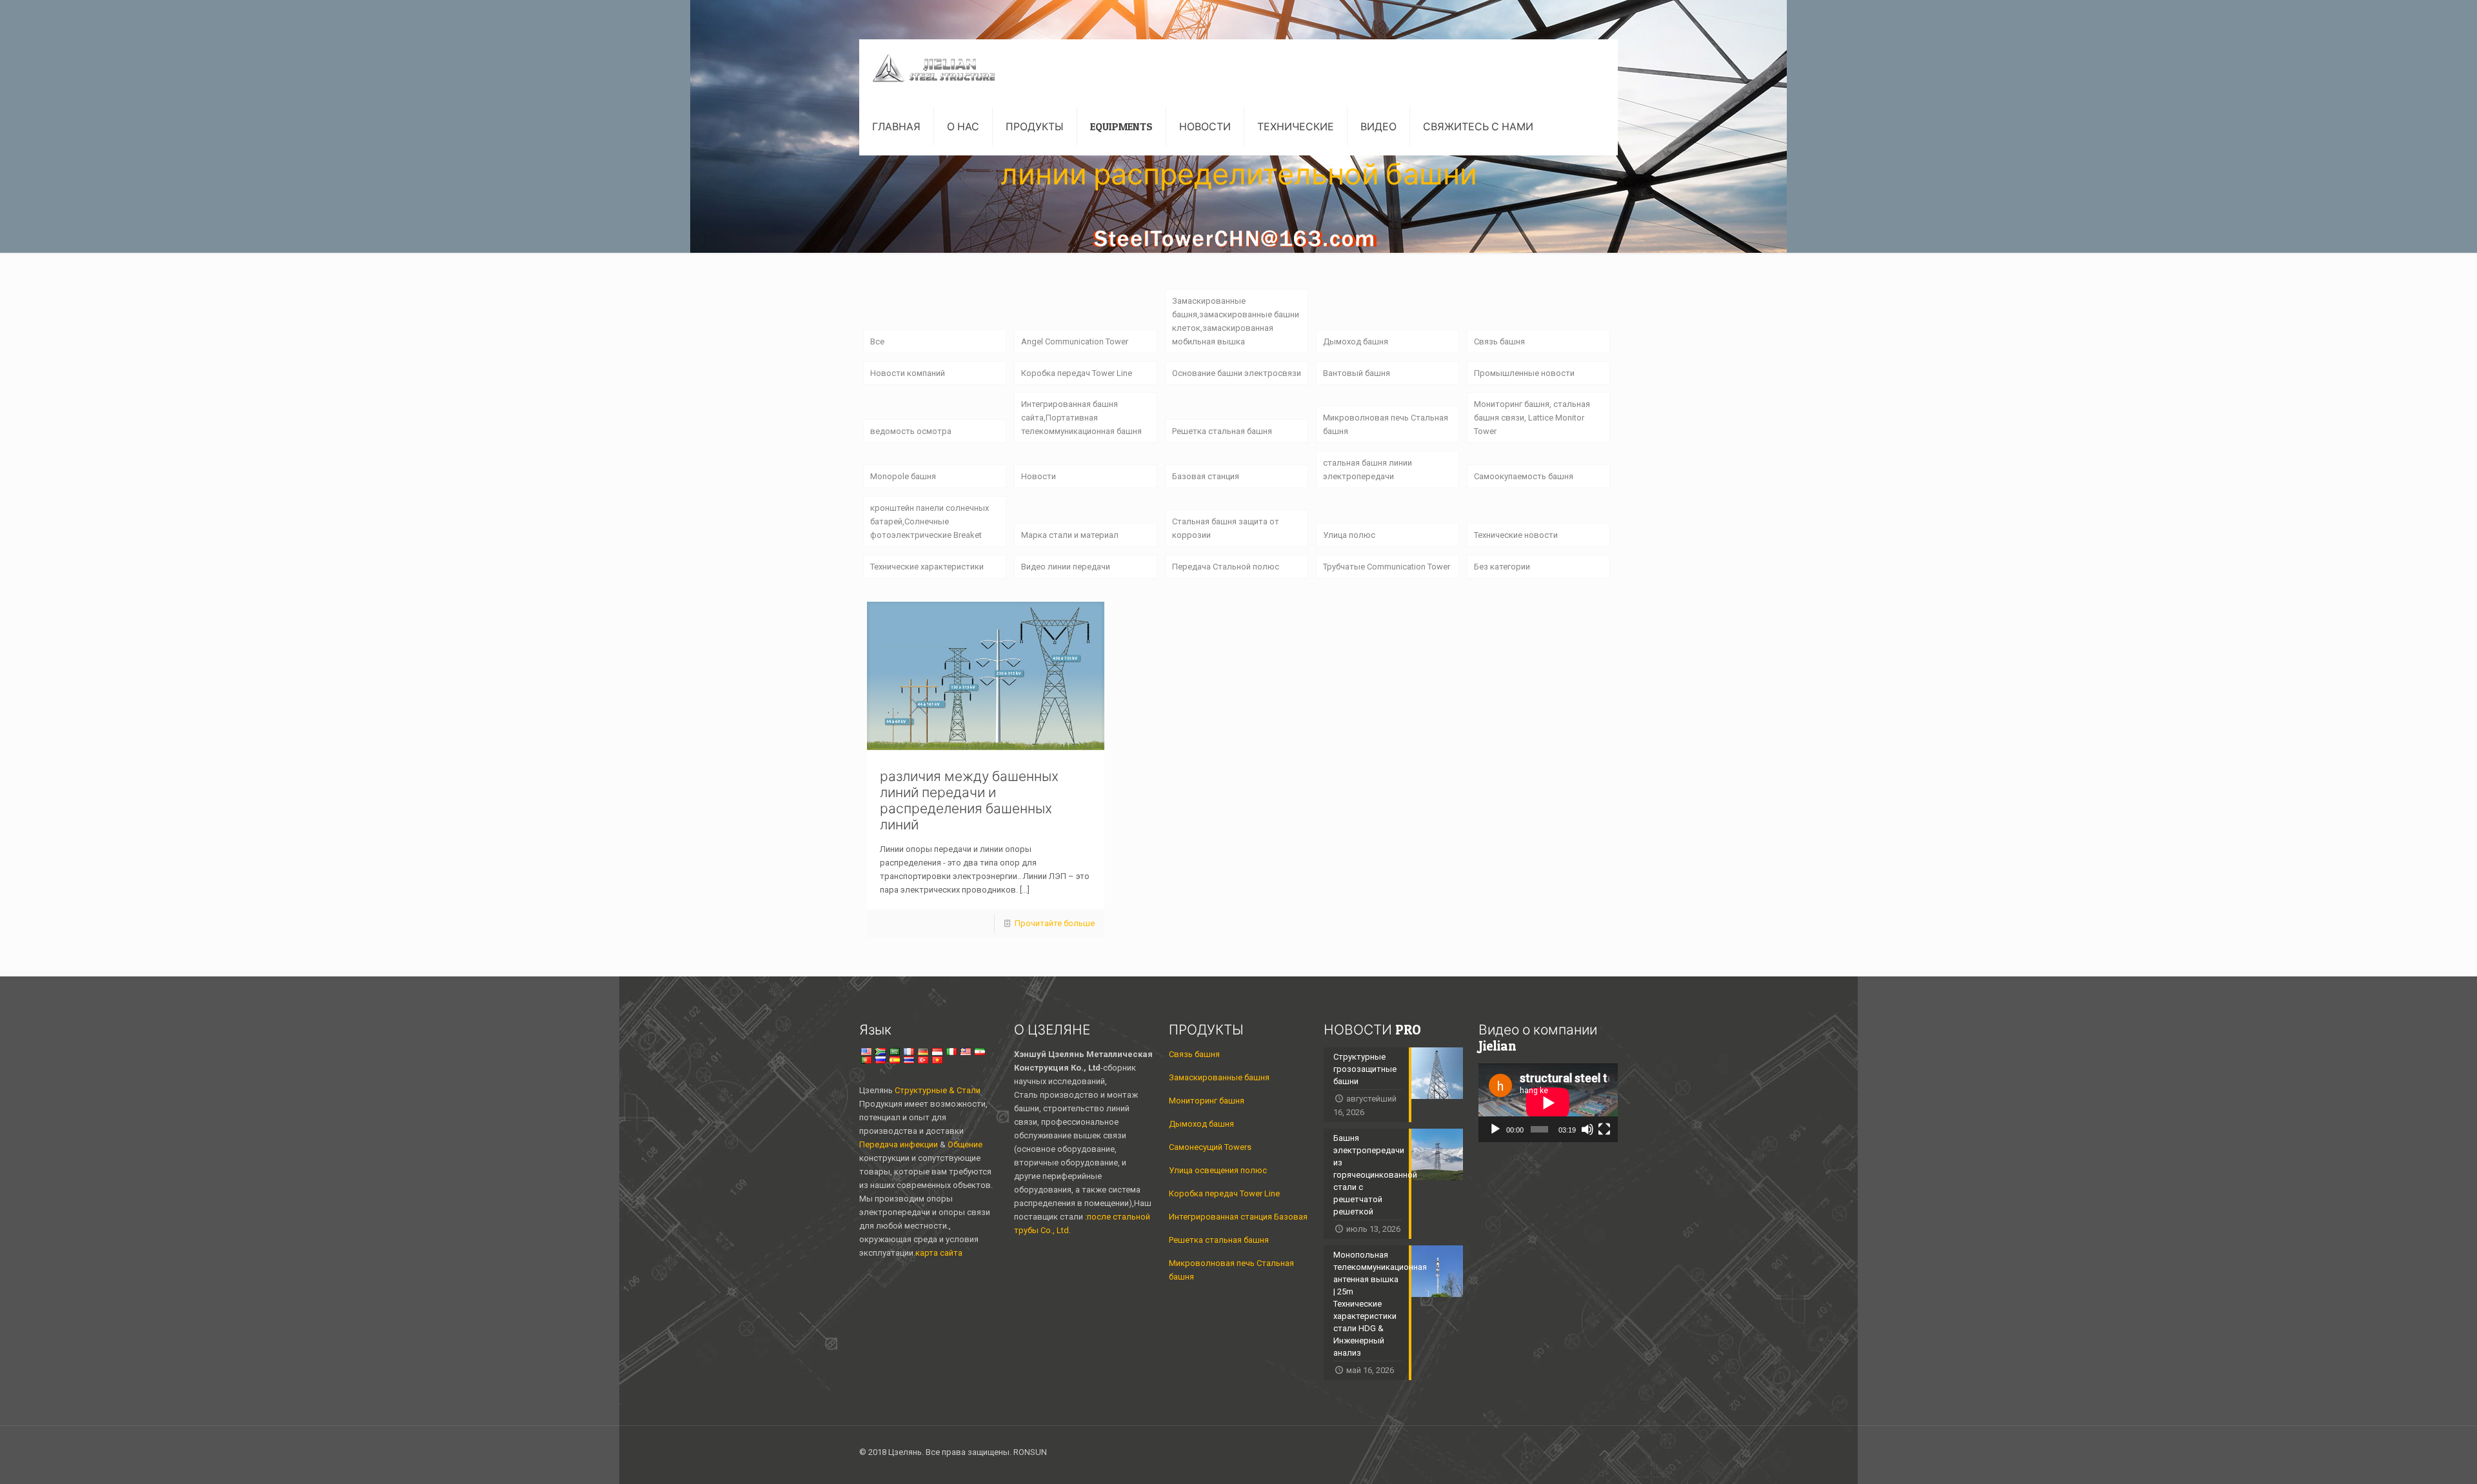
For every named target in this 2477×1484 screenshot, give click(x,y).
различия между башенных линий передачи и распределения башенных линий (969, 800)
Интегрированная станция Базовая (1238, 1217)
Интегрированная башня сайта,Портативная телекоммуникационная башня (1081, 418)
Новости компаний (908, 373)
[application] (1548, 1103)
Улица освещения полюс (1218, 1170)
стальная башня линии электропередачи (1368, 470)
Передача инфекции (900, 1144)
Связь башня (1499, 341)
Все (877, 341)
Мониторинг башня (1207, 1101)
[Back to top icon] (1604, 1453)
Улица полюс (1349, 535)
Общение (965, 1144)
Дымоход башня (1356, 341)
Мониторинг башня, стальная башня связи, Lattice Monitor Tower (1532, 418)
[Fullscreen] (1604, 1129)
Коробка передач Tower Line (1077, 373)
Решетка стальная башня (1222, 431)
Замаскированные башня (1219, 1077)
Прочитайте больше (1055, 923)
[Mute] (1587, 1129)
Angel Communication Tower (1075, 341)
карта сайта (939, 1253)
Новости (1039, 476)
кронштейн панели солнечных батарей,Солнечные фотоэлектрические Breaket (930, 521)
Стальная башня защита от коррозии (1226, 528)
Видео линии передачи (1066, 567)
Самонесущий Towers (1210, 1147)
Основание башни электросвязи (1237, 373)
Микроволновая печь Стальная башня (1386, 424)
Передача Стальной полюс (1226, 567)
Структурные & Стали (938, 1090)
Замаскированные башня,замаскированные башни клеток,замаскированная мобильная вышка (1236, 321)
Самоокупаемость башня (1524, 476)
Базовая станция (1206, 476)
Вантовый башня (1357, 373)
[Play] (1495, 1129)
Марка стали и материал (1070, 535)
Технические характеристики (927, 567)
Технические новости (1516, 535)
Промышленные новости (1524, 373)
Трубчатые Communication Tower (1387, 567)
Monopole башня (903, 476)
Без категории (1502, 567)
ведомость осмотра (911, 431)
